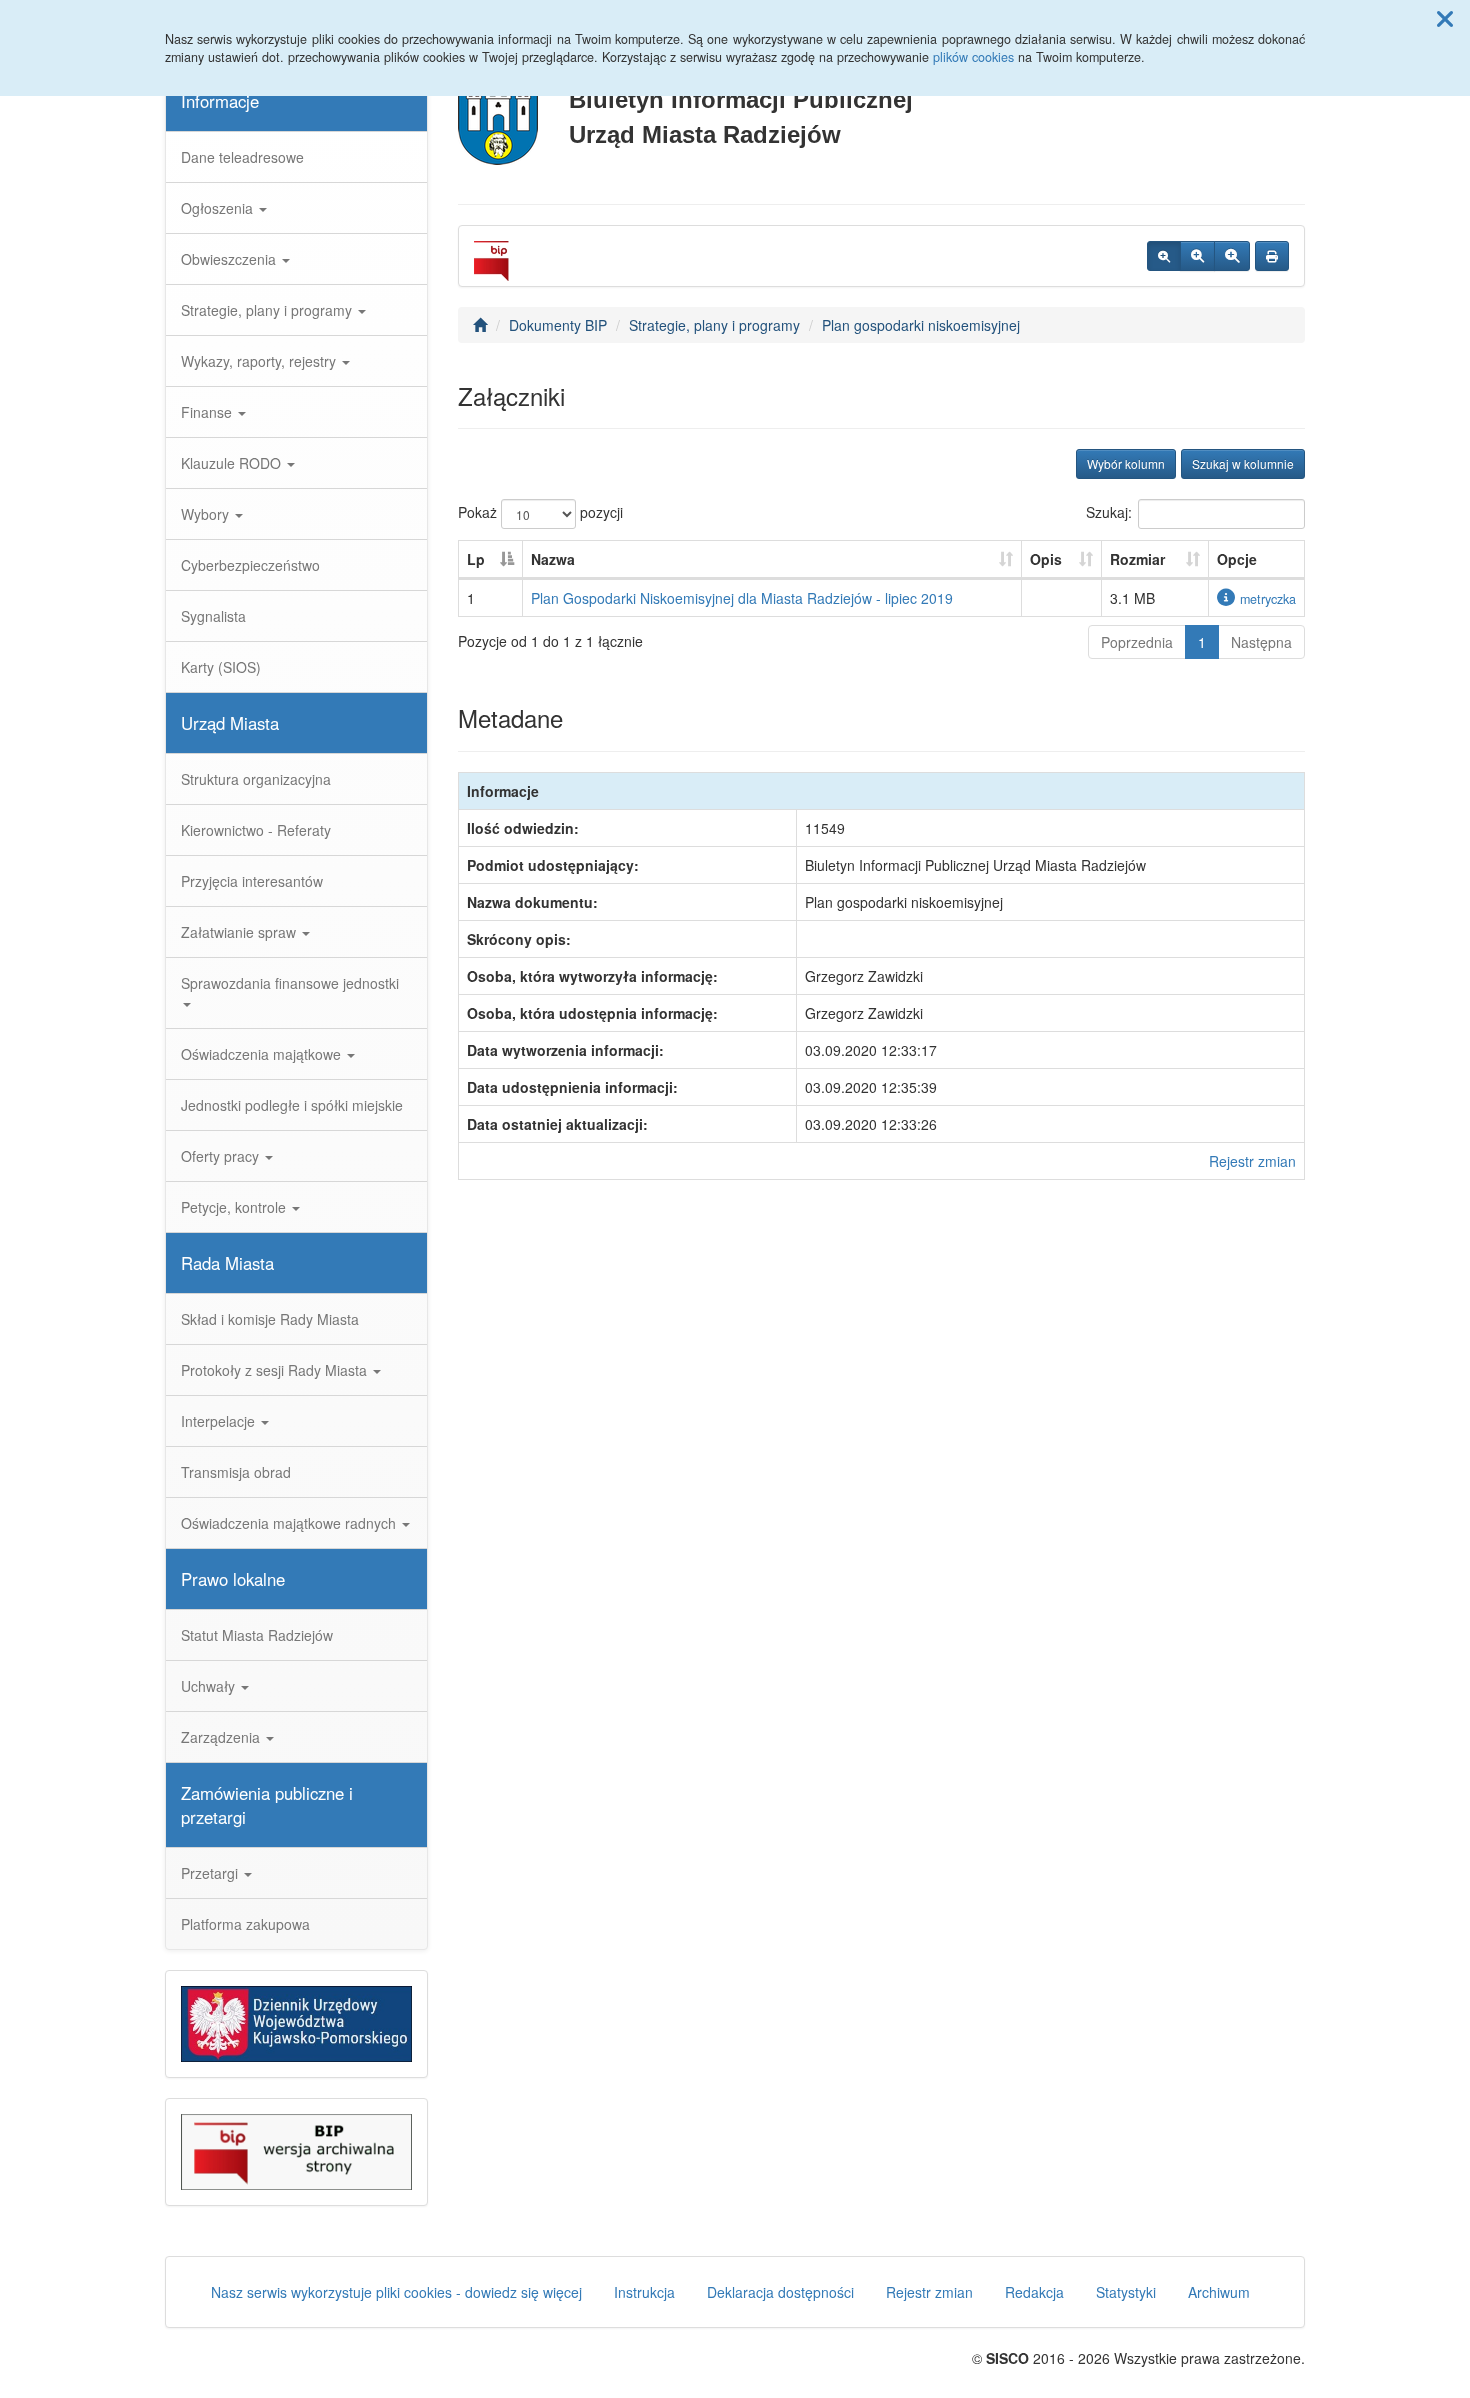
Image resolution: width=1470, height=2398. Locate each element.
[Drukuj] (1272, 256)
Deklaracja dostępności (780, 2292)
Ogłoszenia (219, 208)
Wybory (207, 514)
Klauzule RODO (233, 463)
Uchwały (210, 1686)
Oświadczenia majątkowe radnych (290, 1523)
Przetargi (211, 1873)
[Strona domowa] (480, 325)
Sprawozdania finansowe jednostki (290, 983)
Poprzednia (1137, 642)
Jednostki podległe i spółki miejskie (292, 1105)
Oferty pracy (222, 1156)
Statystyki (1126, 2292)
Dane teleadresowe (242, 157)
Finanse (208, 412)
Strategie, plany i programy (268, 310)
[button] (1445, 18)
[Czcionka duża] (1232, 256)
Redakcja (1034, 2292)
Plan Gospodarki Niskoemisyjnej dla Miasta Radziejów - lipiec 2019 (742, 598)
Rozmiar (1137, 559)
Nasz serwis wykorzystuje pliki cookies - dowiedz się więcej (396, 2292)
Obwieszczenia (230, 259)
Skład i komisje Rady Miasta (270, 1319)
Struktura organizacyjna (256, 779)
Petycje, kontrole (235, 1207)
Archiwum (1219, 2292)
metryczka (1268, 599)
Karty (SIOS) (221, 667)
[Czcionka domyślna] (1164, 256)
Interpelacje (220, 1421)
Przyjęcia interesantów (252, 881)
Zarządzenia (222, 1737)
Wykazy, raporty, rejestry (260, 361)
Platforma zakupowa (245, 1924)
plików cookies (973, 57)
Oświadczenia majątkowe (263, 1054)
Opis (1046, 559)
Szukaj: (1109, 512)
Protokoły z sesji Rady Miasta (276, 1370)
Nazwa (553, 559)
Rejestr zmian (1252, 1161)
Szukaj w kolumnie (1243, 463)
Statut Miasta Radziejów (257, 1635)
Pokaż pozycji (540, 512)
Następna (1261, 642)
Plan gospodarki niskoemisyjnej (921, 325)
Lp (476, 559)
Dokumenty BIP (558, 325)
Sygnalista (213, 616)
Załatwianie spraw (240, 932)
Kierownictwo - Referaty (256, 830)
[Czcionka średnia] (1197, 256)
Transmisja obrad (236, 1472)
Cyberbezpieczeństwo (250, 565)
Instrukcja (644, 2292)
